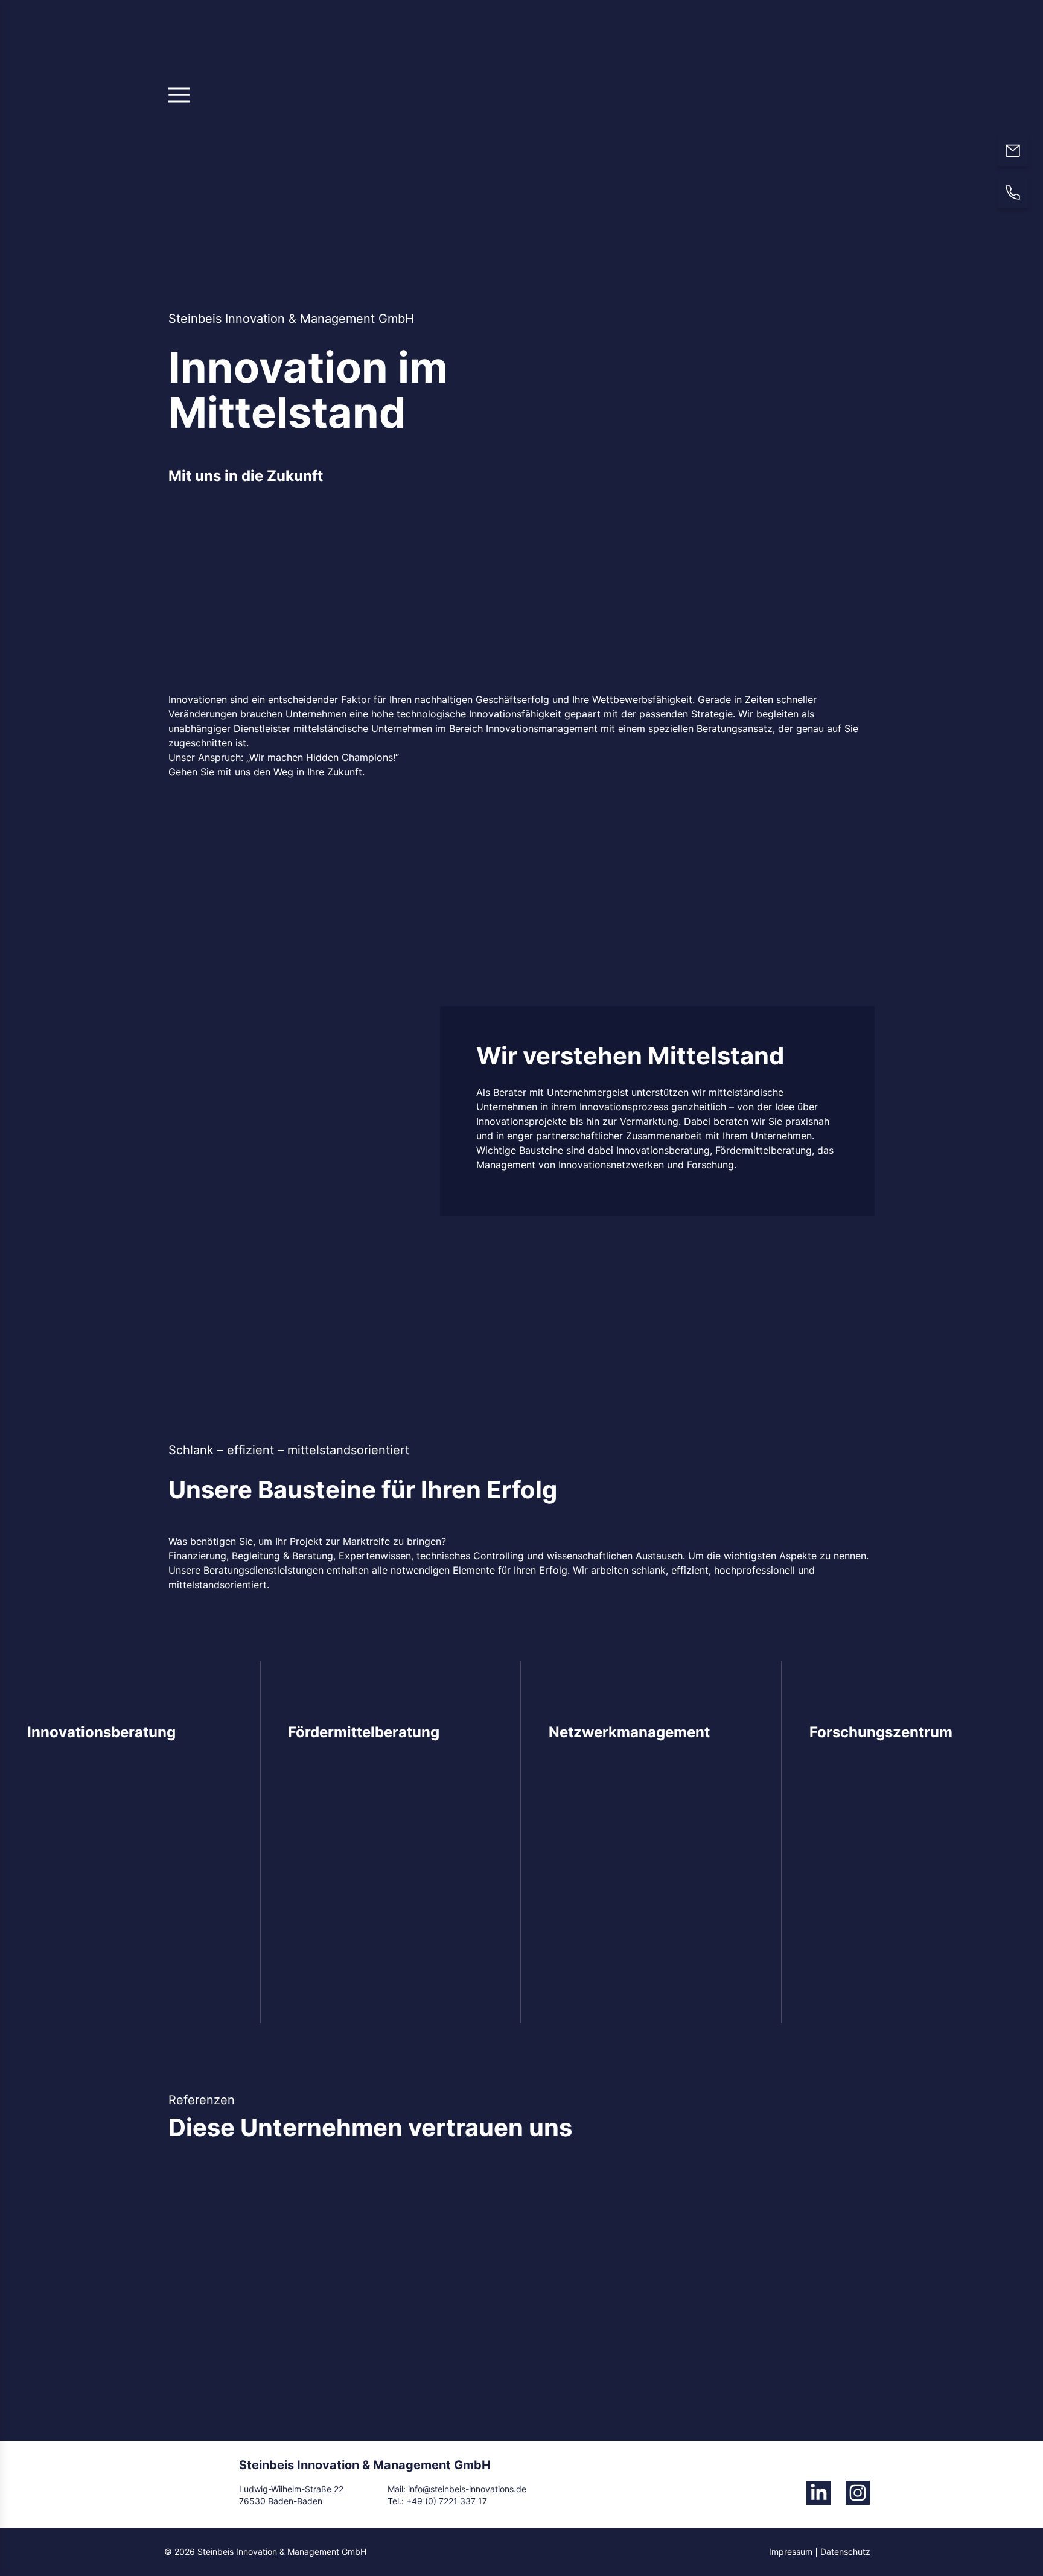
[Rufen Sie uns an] (1013, 192)
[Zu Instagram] (858, 2493)
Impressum (791, 2552)
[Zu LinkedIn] (818, 2493)
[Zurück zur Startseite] (784, 103)
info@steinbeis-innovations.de (466, 2489)
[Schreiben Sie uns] (1013, 151)
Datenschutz (845, 2552)
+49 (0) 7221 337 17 (447, 2501)
